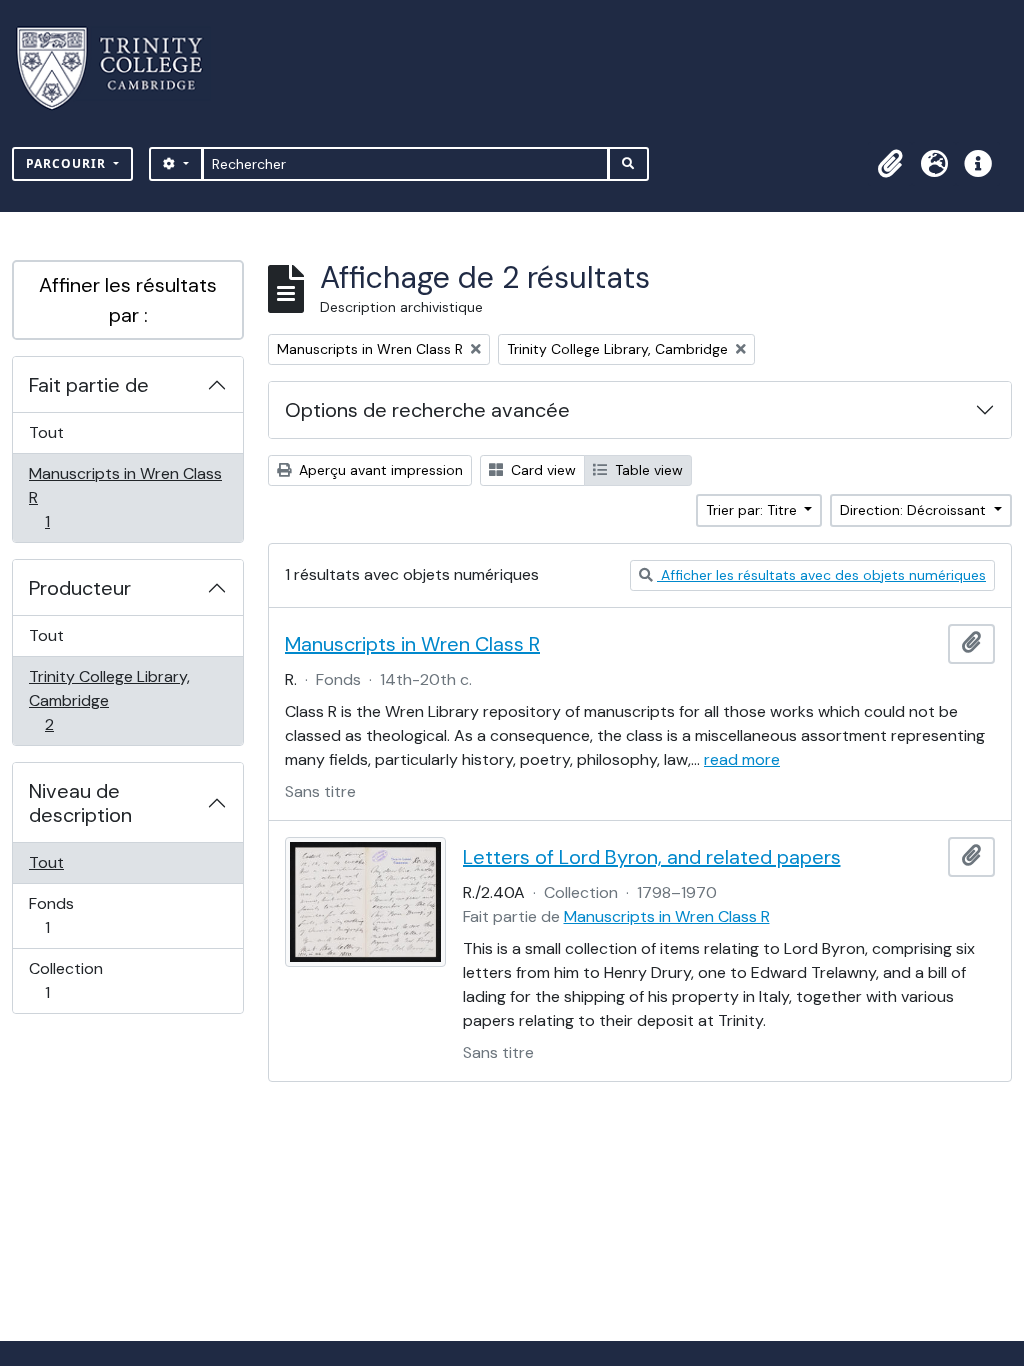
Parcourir (68, 163)
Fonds (69, 915)
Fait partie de (89, 385)
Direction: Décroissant (915, 510)
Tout (46, 432)
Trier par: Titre (753, 510)
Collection (69, 980)
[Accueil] (121, 68)
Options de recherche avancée (427, 410)
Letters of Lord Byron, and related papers (652, 857)
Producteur (80, 588)
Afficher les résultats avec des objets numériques (821, 575)
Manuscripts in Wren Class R (125, 497)
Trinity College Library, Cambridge (109, 700)
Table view (647, 470)
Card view (541, 470)
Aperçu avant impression (379, 470)
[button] (890, 164)
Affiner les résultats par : (128, 300)
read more (742, 759)
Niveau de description (80, 803)
